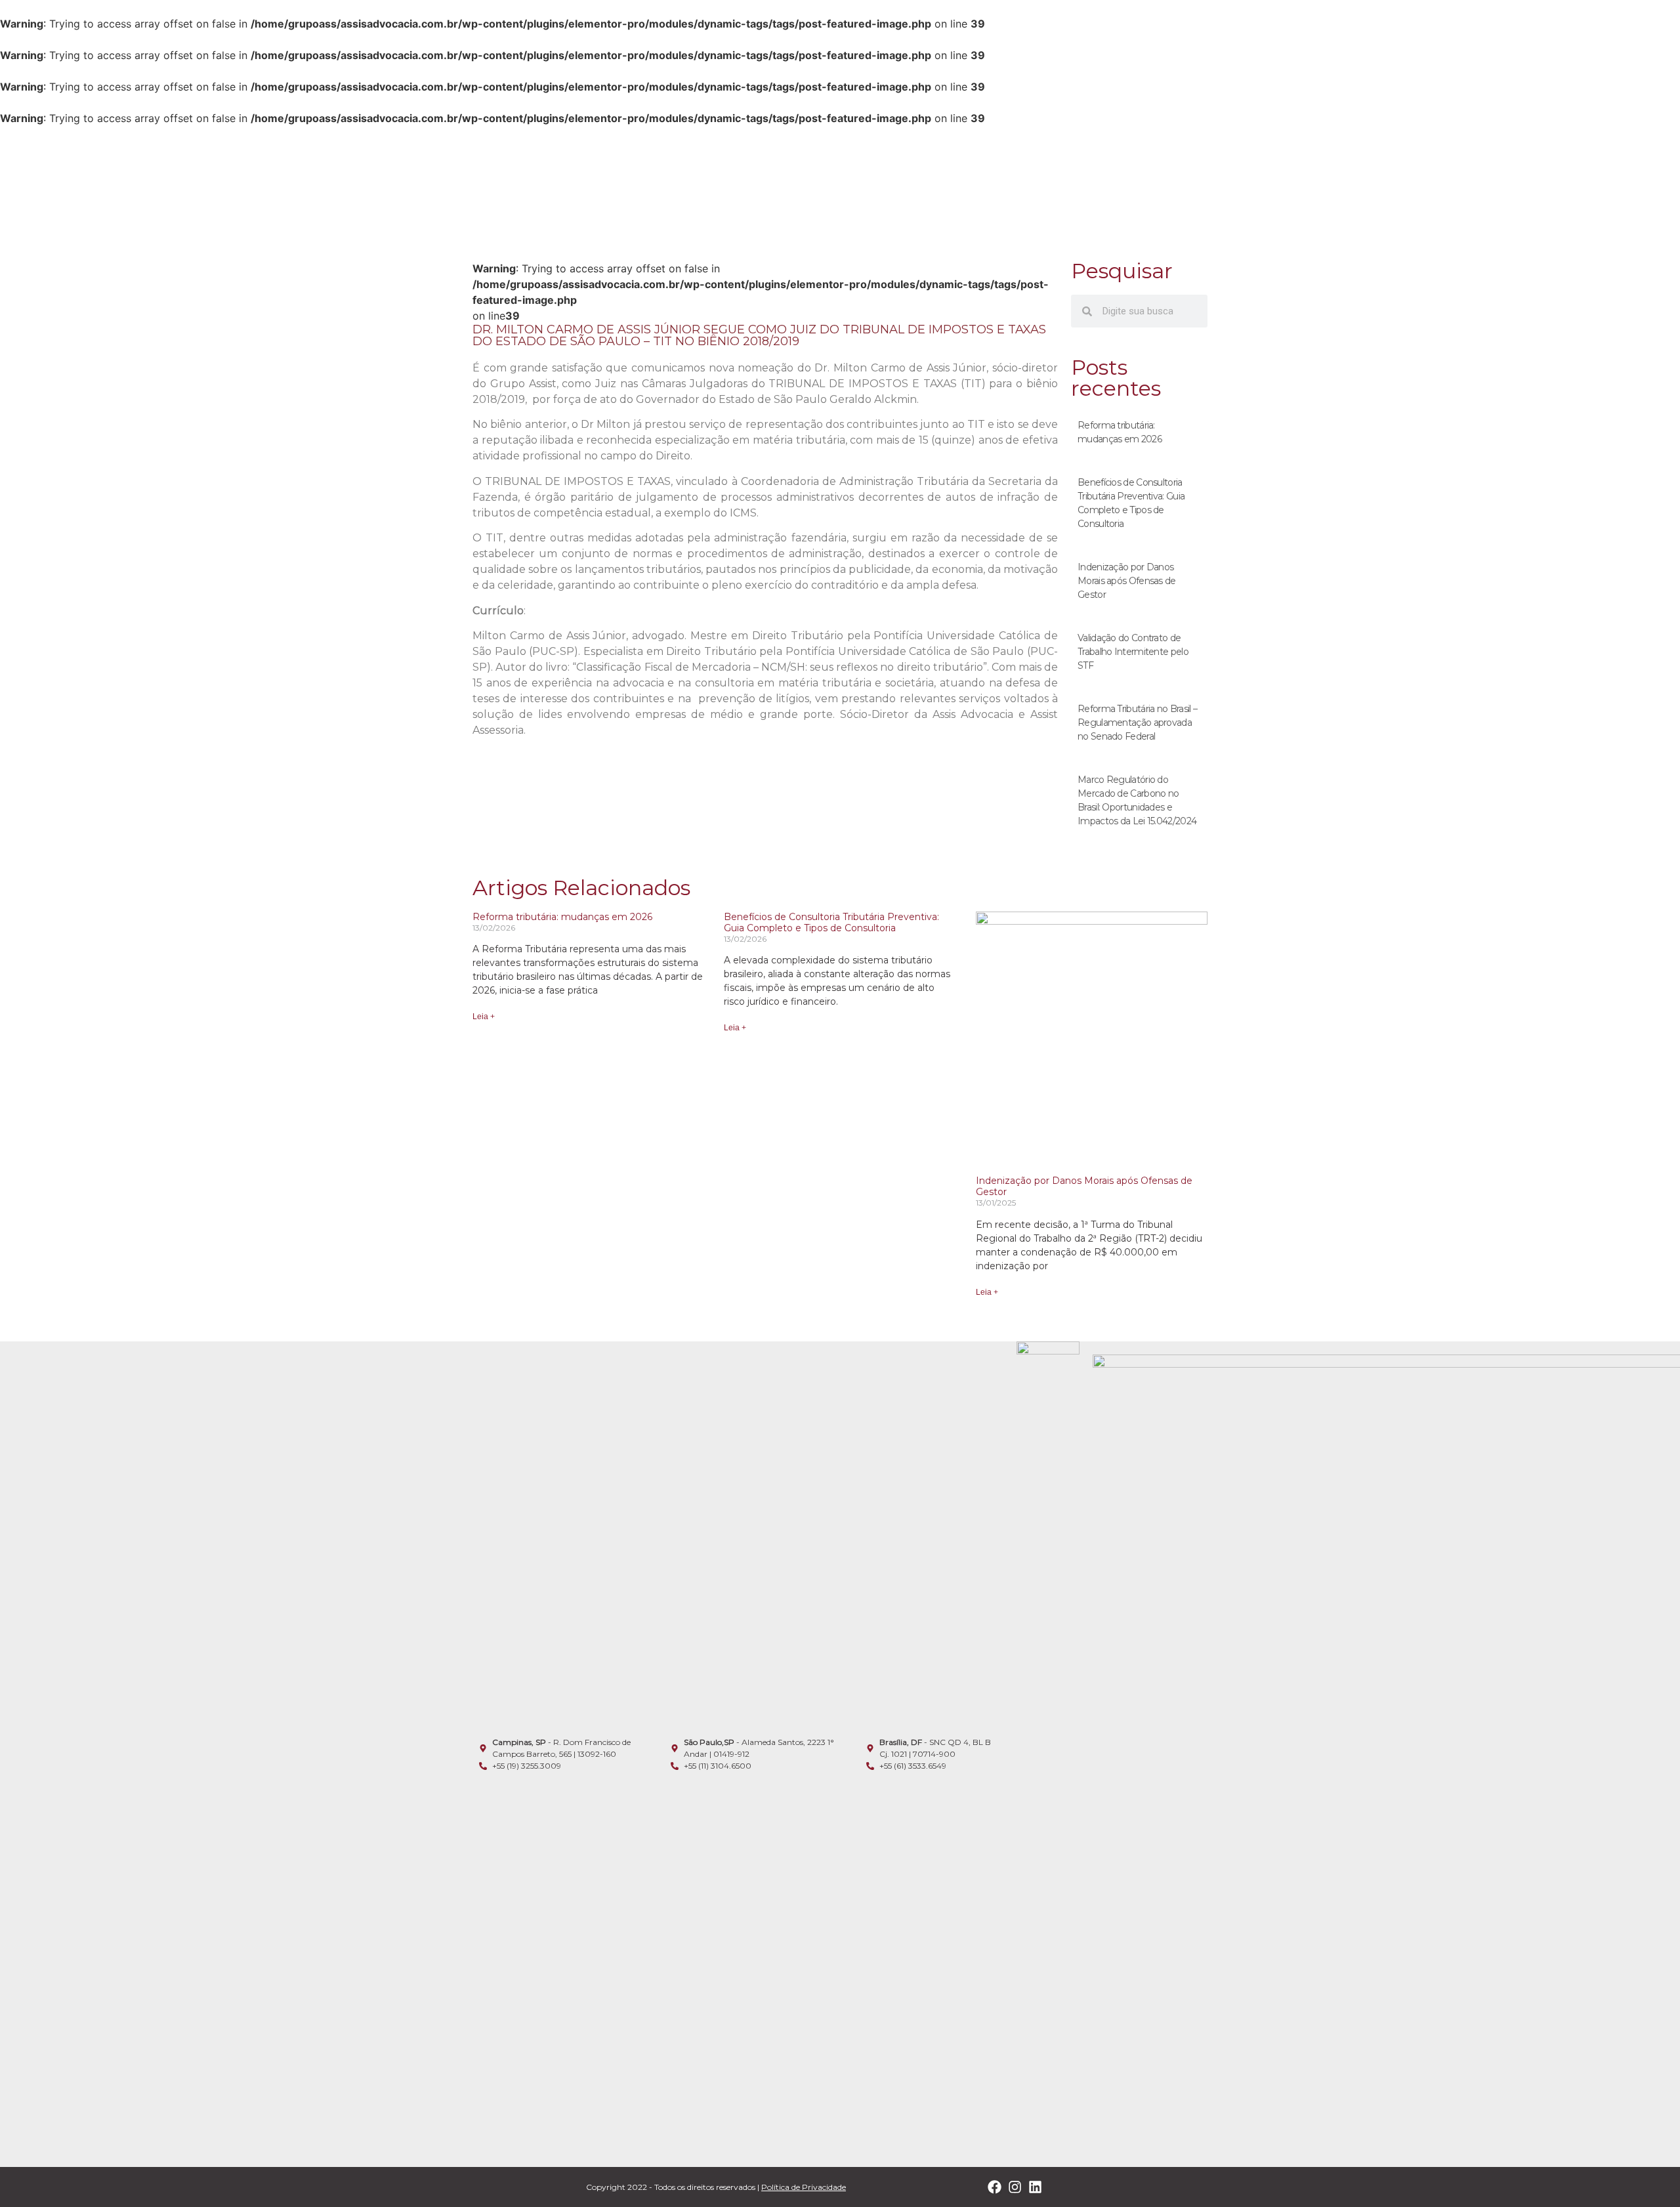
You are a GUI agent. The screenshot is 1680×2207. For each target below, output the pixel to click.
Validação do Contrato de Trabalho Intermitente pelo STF (1133, 652)
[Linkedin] (1035, 2187)
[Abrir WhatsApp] (1647, 2174)
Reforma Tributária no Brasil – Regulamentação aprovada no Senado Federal (1137, 723)
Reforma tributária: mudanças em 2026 (562, 917)
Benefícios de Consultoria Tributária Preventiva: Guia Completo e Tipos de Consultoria (831, 922)
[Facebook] (995, 2187)
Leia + (484, 1017)
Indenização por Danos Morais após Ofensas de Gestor (1127, 581)
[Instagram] (1015, 2187)
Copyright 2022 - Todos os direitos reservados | (716, 2187)
